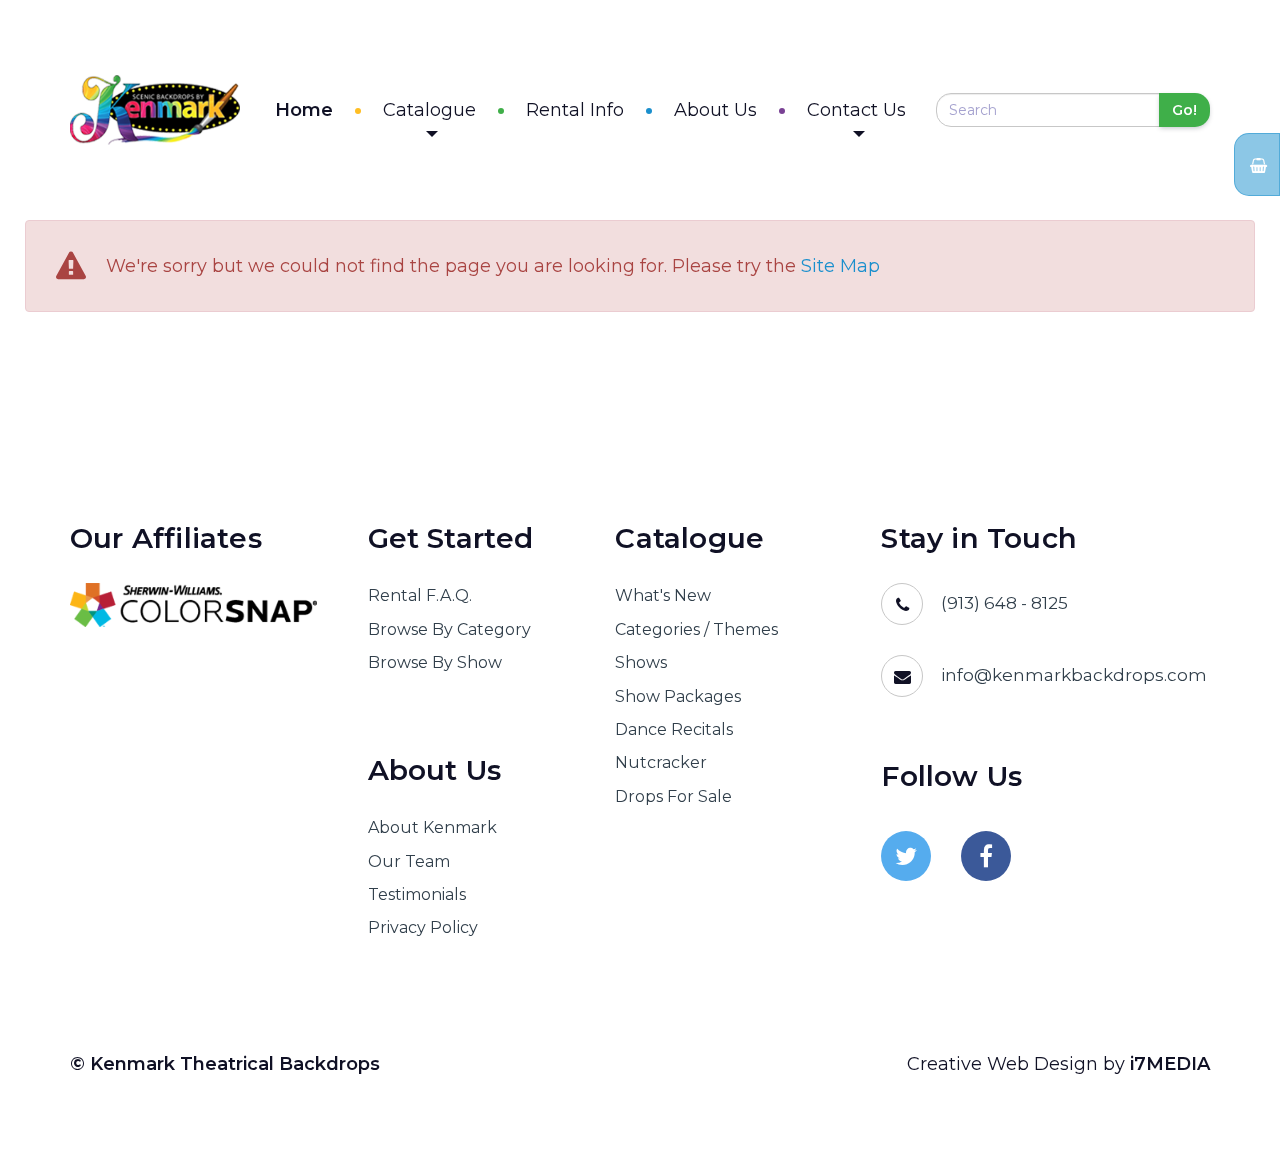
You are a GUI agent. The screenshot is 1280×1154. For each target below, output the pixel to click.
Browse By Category (449, 629)
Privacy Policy (423, 927)
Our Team (409, 861)
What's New (663, 595)
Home (304, 110)
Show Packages (678, 696)
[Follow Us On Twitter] (906, 856)
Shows (641, 662)
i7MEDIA (1170, 1064)
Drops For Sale (673, 796)
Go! (1184, 110)
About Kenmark (432, 827)
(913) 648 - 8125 (1004, 603)
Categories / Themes (696, 629)
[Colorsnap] (194, 604)
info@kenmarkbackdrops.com (1074, 675)
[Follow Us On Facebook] (986, 856)
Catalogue (429, 110)
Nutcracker (661, 762)
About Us (715, 110)
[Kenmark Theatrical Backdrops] (155, 110)
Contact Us (856, 110)
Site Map (840, 267)
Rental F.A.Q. (420, 595)
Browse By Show (435, 662)
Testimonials (417, 894)
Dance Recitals (674, 729)
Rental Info (575, 110)
